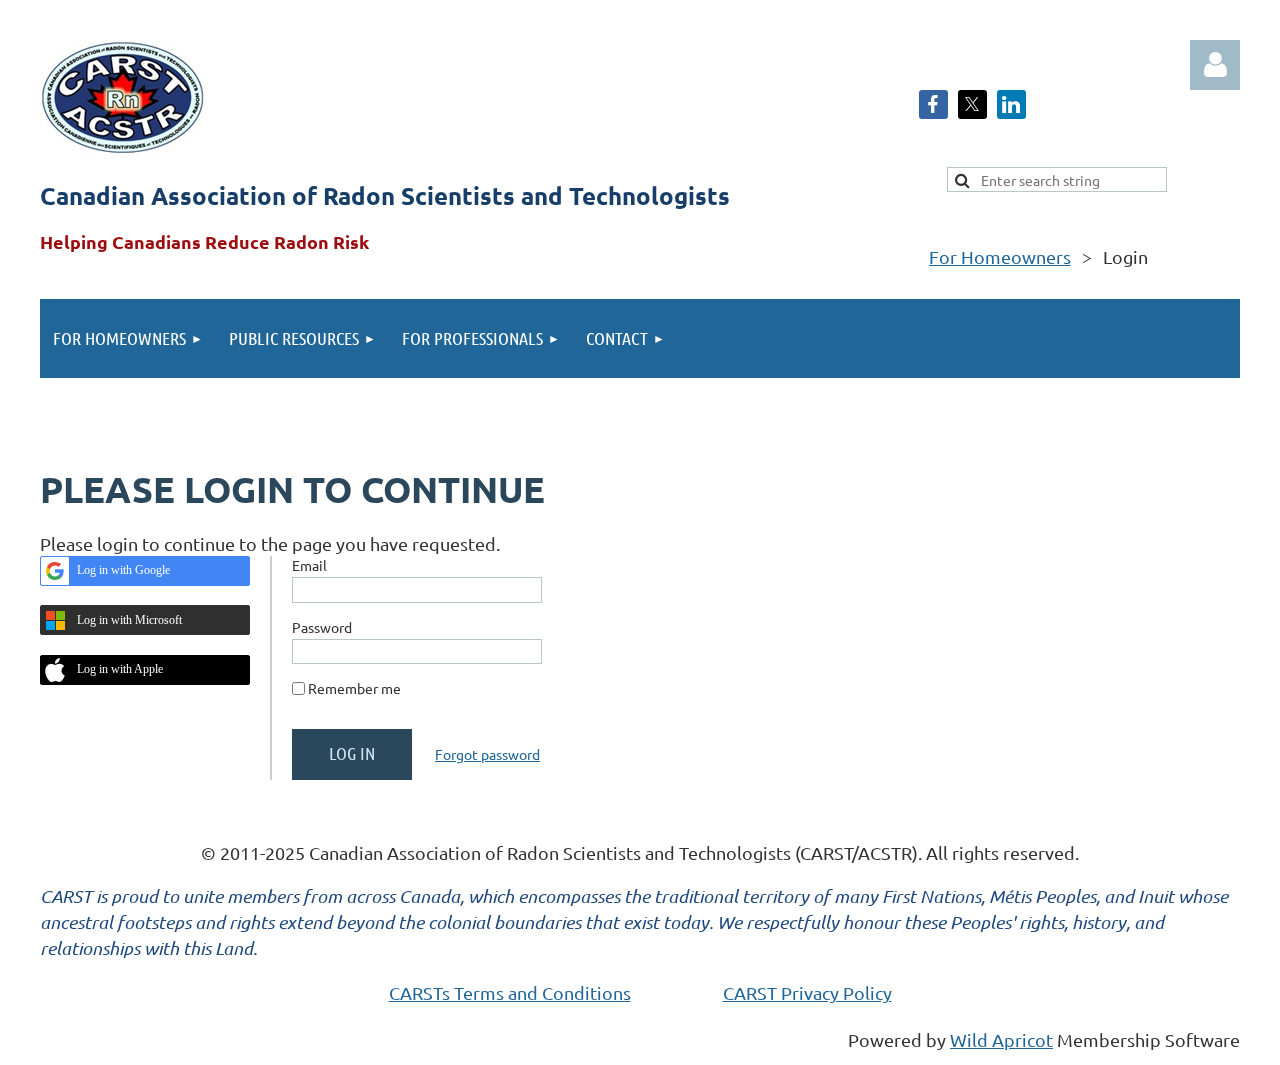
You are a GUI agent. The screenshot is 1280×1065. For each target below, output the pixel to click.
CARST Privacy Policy (807, 992)
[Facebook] (933, 104)
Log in (1215, 65)
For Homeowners (1000, 256)
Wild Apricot (1001, 1039)
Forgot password (487, 754)
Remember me (354, 688)
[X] (972, 104)
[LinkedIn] (1011, 104)
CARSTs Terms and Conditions (510, 992)
